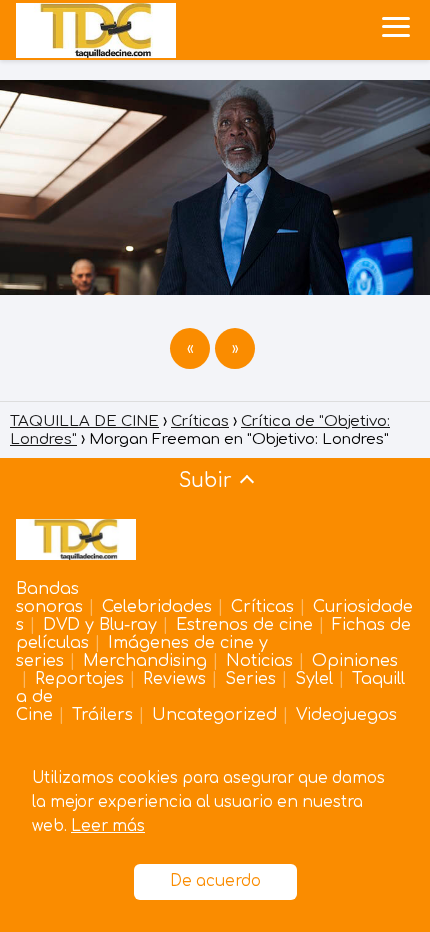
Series (250, 679)
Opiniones (355, 661)
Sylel (314, 679)
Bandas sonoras (49, 598)
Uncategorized (214, 715)
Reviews (174, 679)
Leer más (108, 826)
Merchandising (145, 661)
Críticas (262, 607)
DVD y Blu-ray (100, 625)
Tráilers (102, 715)
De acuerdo (215, 881)
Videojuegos (346, 715)
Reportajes (79, 679)
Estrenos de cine (244, 625)
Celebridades (157, 607)
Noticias (259, 661)
